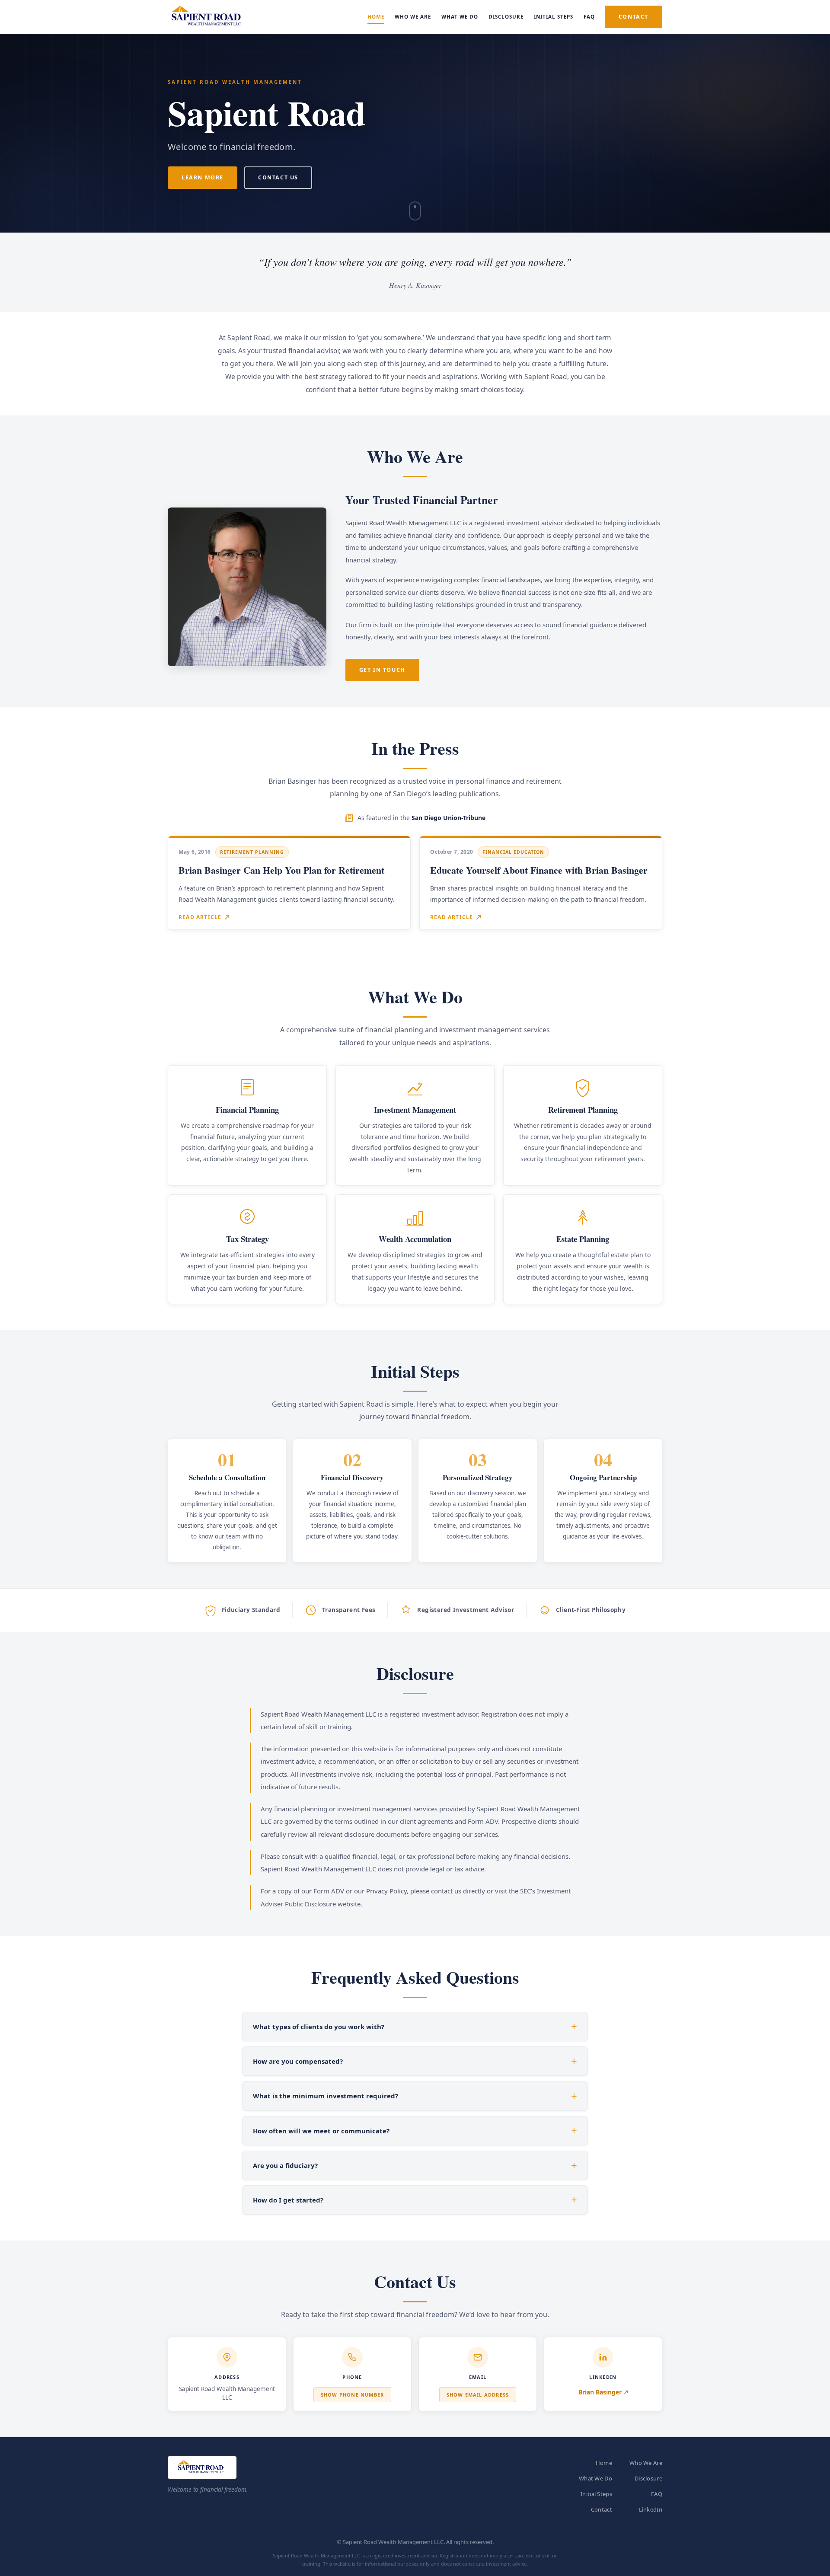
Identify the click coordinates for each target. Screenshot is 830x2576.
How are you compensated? (298, 2061)
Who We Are (646, 2463)
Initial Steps (596, 2494)
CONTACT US (278, 177)
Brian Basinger (600, 2392)
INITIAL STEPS (554, 17)
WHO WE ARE (413, 17)
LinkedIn (651, 2509)
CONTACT (634, 17)
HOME (376, 17)
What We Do (595, 2478)
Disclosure (648, 2478)
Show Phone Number (352, 2395)
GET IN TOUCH (382, 670)
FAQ (589, 17)
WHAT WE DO (460, 17)
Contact (602, 2509)
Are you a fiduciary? (285, 2165)
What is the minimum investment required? (326, 2096)
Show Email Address (478, 2395)
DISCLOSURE (506, 17)
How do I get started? (288, 2200)
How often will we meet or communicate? (321, 2131)
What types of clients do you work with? (319, 2027)
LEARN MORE (203, 177)
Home (604, 2463)
